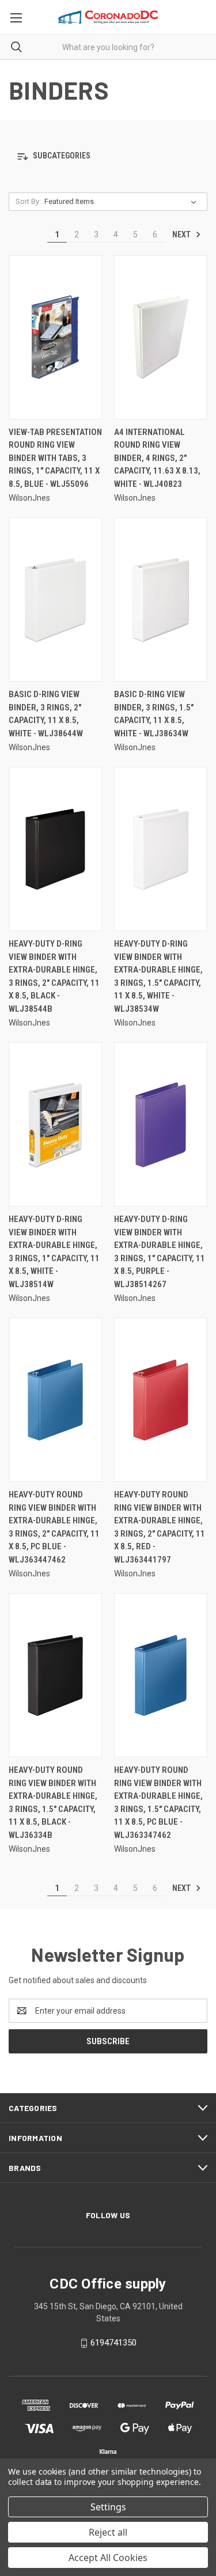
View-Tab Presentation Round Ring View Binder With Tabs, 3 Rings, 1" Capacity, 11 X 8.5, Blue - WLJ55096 (55, 458)
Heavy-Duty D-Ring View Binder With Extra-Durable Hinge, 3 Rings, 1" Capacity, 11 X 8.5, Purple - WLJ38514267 (160, 1252)
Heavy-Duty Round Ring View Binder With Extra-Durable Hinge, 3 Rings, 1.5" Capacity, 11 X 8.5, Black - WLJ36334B (53, 1803)
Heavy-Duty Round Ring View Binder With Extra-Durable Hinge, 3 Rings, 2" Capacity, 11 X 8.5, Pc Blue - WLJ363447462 (54, 1527)
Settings (108, 2507)
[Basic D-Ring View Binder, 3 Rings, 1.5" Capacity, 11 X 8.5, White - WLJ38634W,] (161, 599)
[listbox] (123, 202)
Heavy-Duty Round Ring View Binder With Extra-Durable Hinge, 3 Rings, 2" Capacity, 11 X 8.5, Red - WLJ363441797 (160, 1527)
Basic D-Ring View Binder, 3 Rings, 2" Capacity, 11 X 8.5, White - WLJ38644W (46, 714)
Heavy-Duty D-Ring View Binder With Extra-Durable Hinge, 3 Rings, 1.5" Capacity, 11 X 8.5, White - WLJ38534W (158, 976)
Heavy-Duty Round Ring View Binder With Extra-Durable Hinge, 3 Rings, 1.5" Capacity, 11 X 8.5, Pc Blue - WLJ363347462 (158, 1803)
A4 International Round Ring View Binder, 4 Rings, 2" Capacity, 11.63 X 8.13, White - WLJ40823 (157, 458)
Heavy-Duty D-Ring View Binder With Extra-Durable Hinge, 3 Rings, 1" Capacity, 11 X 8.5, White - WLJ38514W (54, 1252)
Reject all (108, 2532)
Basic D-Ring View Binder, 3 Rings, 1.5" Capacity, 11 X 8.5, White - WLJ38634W (154, 714)
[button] (108, 156)
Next (182, 234)
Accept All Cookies (108, 2558)
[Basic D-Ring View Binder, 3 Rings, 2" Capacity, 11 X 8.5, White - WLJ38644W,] (55, 599)
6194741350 (113, 2343)
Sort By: (28, 201)
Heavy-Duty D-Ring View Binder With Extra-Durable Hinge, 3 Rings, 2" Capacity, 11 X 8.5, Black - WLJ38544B (54, 976)
